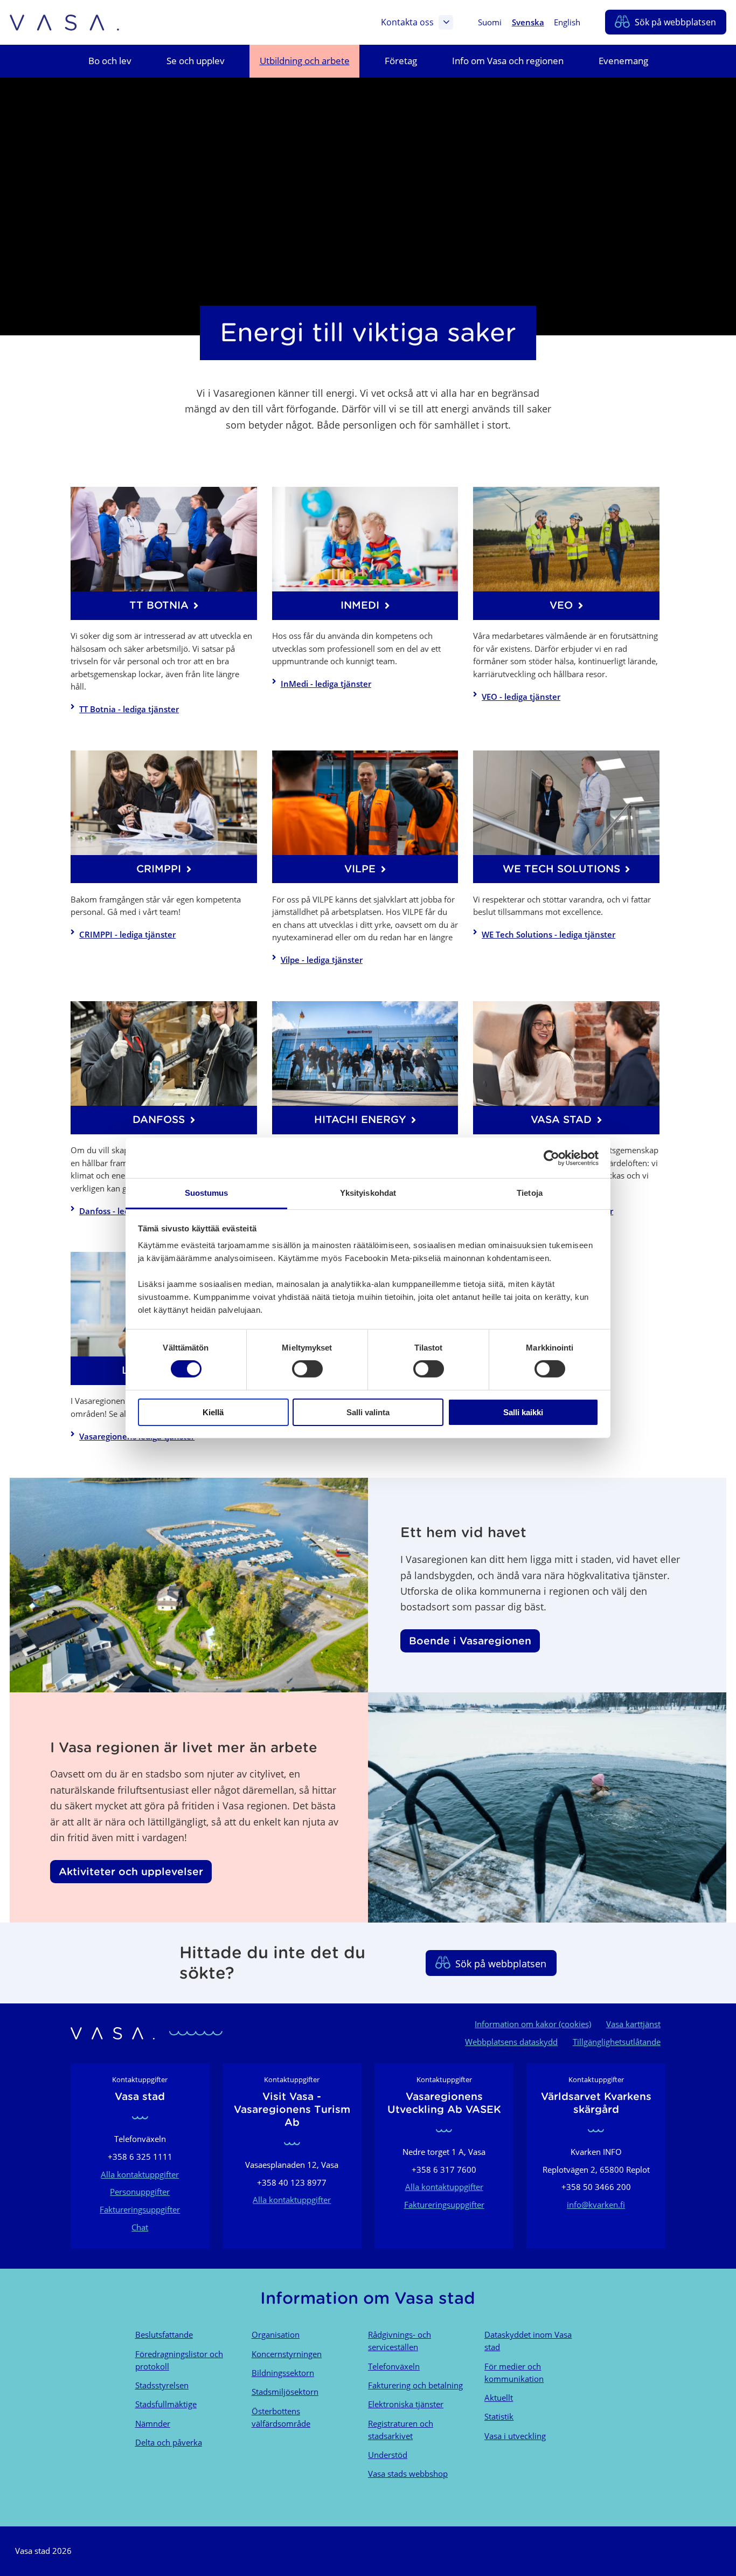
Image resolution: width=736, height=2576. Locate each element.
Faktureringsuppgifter (140, 2209)
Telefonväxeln (394, 2366)
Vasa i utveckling (515, 2436)
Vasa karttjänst (633, 2024)
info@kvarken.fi (596, 2205)
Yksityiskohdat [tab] (368, 1193)
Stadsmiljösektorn (285, 2392)
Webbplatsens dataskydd (511, 2042)
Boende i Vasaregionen (470, 1641)
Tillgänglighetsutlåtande (617, 2042)
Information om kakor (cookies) (533, 2024)
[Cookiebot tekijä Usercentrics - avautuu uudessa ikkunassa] (551, 1158)
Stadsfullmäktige (166, 2404)
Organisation (276, 2334)
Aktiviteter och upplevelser (131, 1871)
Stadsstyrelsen (162, 2385)
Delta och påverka (169, 2442)
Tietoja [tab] (530, 1193)
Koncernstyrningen (287, 2354)
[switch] (307, 1369)
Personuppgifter (140, 2192)
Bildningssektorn (283, 2373)
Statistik (499, 2416)
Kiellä (213, 1412)
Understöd (388, 2455)
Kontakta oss (407, 22)
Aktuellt (499, 2398)
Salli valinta (368, 1412)
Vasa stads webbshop (408, 2474)
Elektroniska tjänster (406, 2404)
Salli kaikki (523, 1412)
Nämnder (153, 2423)
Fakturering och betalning (415, 2385)
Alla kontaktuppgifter (140, 2174)
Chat (140, 2227)
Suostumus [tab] (207, 1193)
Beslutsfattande (164, 2334)
